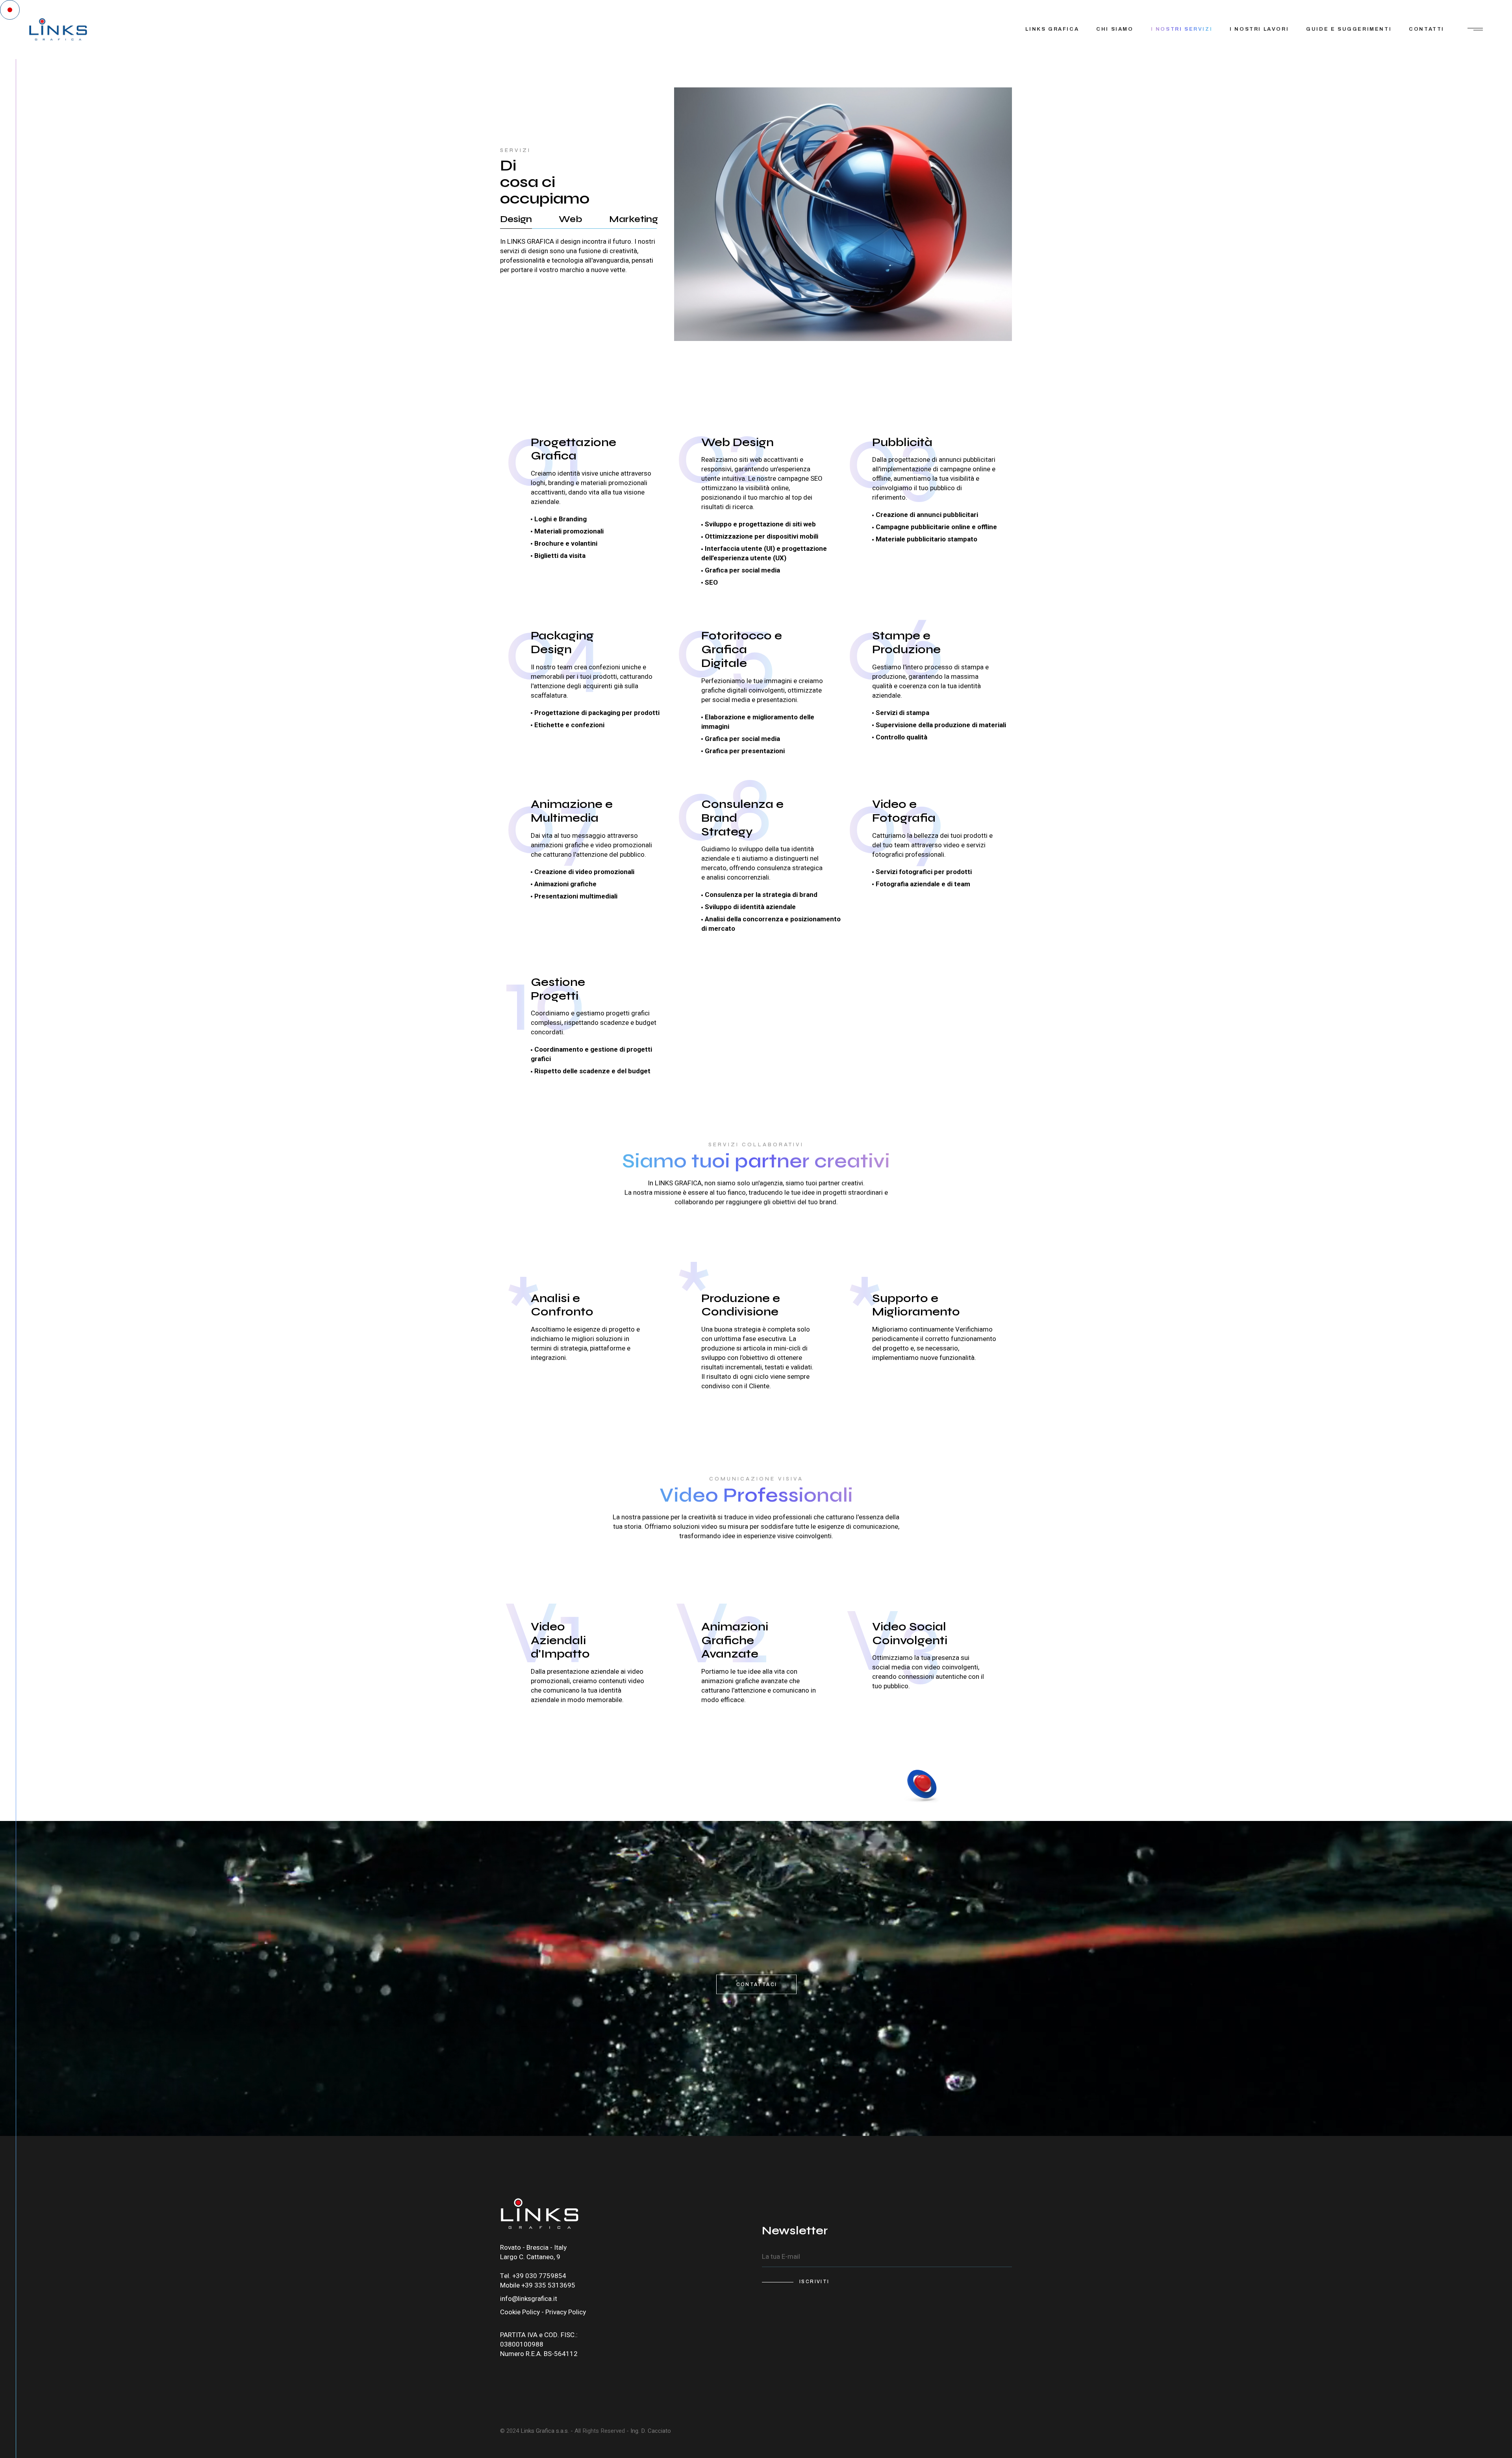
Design (516, 219)
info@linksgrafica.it (529, 2299)
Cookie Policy (520, 2312)
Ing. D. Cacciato (650, 2431)
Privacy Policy (566, 2312)
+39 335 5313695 (548, 2285)
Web (571, 219)
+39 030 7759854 (539, 2276)
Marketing (634, 219)
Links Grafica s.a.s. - (547, 2431)
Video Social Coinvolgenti (910, 1633)
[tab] (516, 219)
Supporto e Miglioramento (916, 1305)
